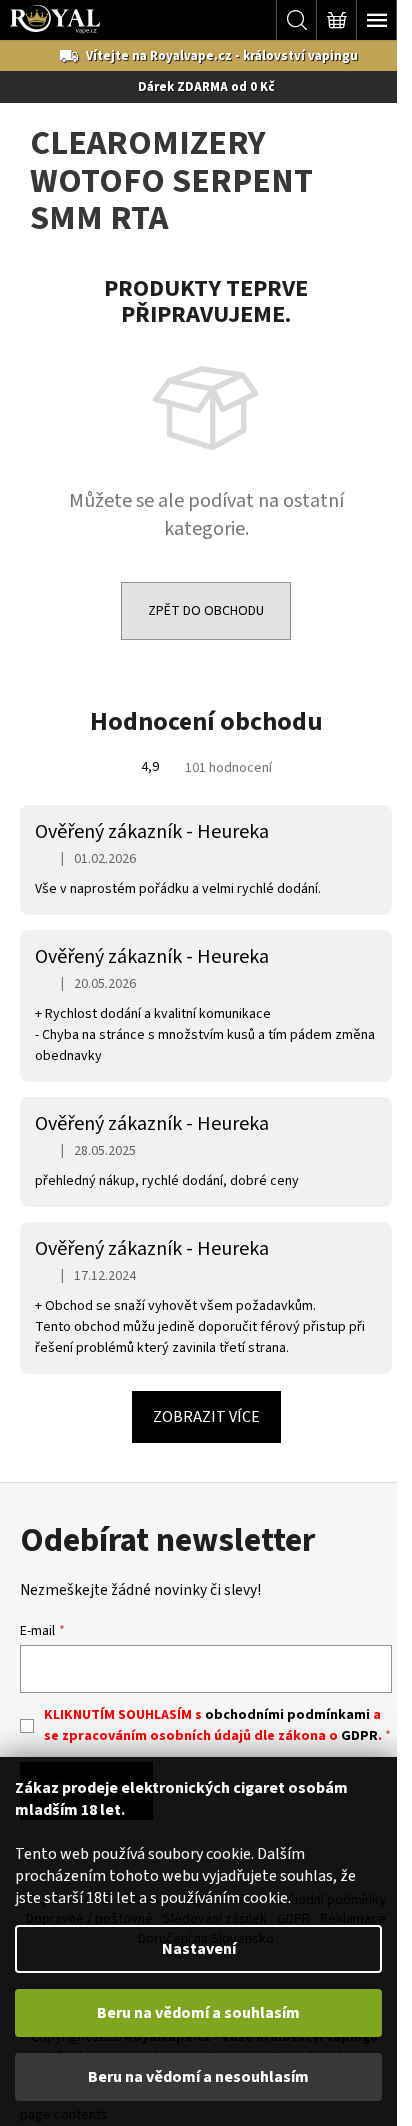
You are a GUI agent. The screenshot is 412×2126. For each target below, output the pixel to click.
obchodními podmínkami (287, 1715)
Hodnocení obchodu (206, 721)
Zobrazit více (206, 1417)
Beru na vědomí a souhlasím (198, 2013)
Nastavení (199, 1949)
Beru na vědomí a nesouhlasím (198, 2077)
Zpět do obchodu (206, 611)
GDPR (359, 1736)
